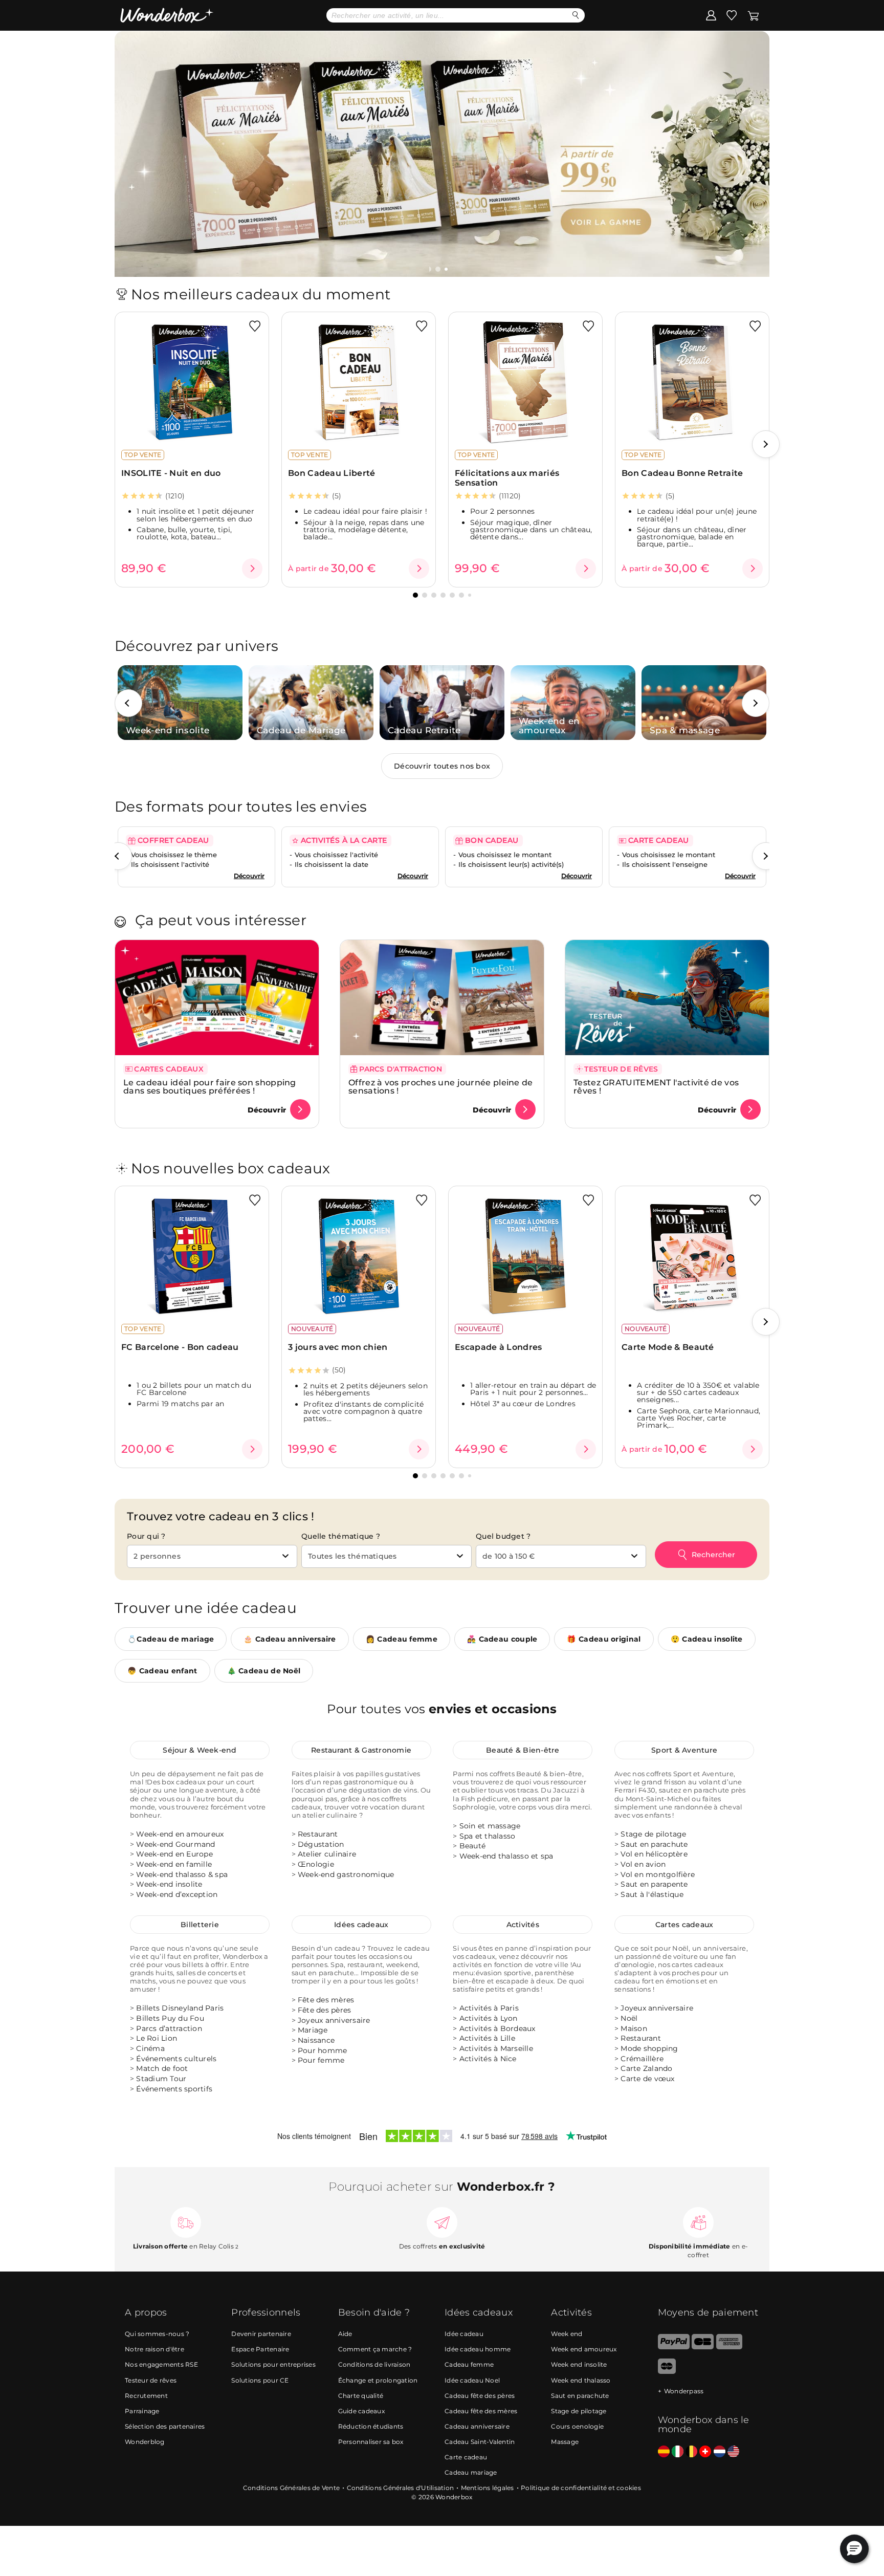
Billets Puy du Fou (170, 2018)
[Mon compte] (711, 15)
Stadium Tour (161, 2079)
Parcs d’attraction (169, 2028)
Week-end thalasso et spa (506, 1856)
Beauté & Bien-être (523, 1750)
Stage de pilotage (653, 1834)
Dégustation (321, 1844)
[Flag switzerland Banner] (705, 2452)
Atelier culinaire (327, 1854)
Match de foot (162, 2069)
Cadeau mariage (471, 2472)
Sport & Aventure (684, 1750)
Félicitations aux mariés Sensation (507, 478)
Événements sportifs (174, 2089)
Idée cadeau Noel (472, 2380)
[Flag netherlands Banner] (720, 2452)
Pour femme (321, 2060)
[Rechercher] (576, 15)
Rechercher (713, 1555)
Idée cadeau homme (478, 2350)
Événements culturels (176, 2059)
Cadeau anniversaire (477, 2426)
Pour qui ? (146, 1536)
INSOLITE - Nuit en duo (171, 473)
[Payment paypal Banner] (674, 2347)
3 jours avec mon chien (338, 1347)
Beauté (473, 1846)
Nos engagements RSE (161, 2365)
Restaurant (318, 1834)
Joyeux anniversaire (334, 2020)
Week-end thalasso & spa (182, 1874)
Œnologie (316, 1864)
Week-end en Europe (174, 1854)
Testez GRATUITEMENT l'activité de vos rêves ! (656, 1087)
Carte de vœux (647, 2079)
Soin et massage (490, 1826)
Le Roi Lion (157, 2039)
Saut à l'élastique (652, 1894)
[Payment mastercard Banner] (667, 2372)
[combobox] (212, 1556)
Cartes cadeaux (684, 1925)
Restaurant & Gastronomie (361, 1750)
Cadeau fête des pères (480, 2396)
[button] (439, 269)
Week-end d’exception (177, 1894)
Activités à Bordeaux (498, 2028)
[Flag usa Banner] (733, 2452)
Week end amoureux (584, 2350)
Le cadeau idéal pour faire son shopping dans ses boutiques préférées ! (210, 1087)
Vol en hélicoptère (654, 1854)
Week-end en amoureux (180, 1834)
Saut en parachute (654, 1844)
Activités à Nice (488, 2059)
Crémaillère (642, 2059)
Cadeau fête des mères (481, 2411)
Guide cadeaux (361, 2411)
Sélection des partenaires (165, 2426)
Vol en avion (643, 1864)
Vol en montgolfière (658, 1874)
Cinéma (150, 2048)
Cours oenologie (577, 2426)
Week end (567, 2334)
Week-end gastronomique (346, 1874)
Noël (629, 2018)
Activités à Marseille (496, 2048)
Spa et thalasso (488, 1836)
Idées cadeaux (361, 1925)
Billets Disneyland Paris (180, 2009)
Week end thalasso (581, 2380)
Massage (565, 2442)
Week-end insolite (169, 1884)
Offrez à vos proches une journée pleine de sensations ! (441, 1087)
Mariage (313, 2030)
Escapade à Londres (498, 1347)
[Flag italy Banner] (678, 2452)
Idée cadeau (464, 2334)
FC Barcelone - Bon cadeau (180, 1347)
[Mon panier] (753, 15)
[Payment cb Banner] (703, 2347)
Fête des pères (325, 2010)
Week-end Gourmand (175, 1844)
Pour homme (323, 2050)
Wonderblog (145, 2442)
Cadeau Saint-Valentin (480, 2442)
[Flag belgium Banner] (691, 2452)
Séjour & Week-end (200, 1750)
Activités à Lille (487, 2039)
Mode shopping (649, 2048)
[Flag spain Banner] (664, 2452)
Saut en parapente (654, 1884)
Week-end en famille (174, 1864)
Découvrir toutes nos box (442, 766)
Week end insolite (579, 2365)
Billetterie (200, 1925)
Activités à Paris (489, 2009)
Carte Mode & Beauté (668, 1347)
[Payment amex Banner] (729, 2347)
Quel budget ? (503, 1536)
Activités (523, 1925)
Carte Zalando (646, 2069)
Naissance (316, 2040)
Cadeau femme (469, 2365)
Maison (634, 2028)
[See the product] (252, 569)
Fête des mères (326, 2000)
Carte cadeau (466, 2457)
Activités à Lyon (489, 2018)
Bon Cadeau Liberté (331, 473)
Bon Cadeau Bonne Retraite (682, 473)
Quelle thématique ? (341, 1536)
